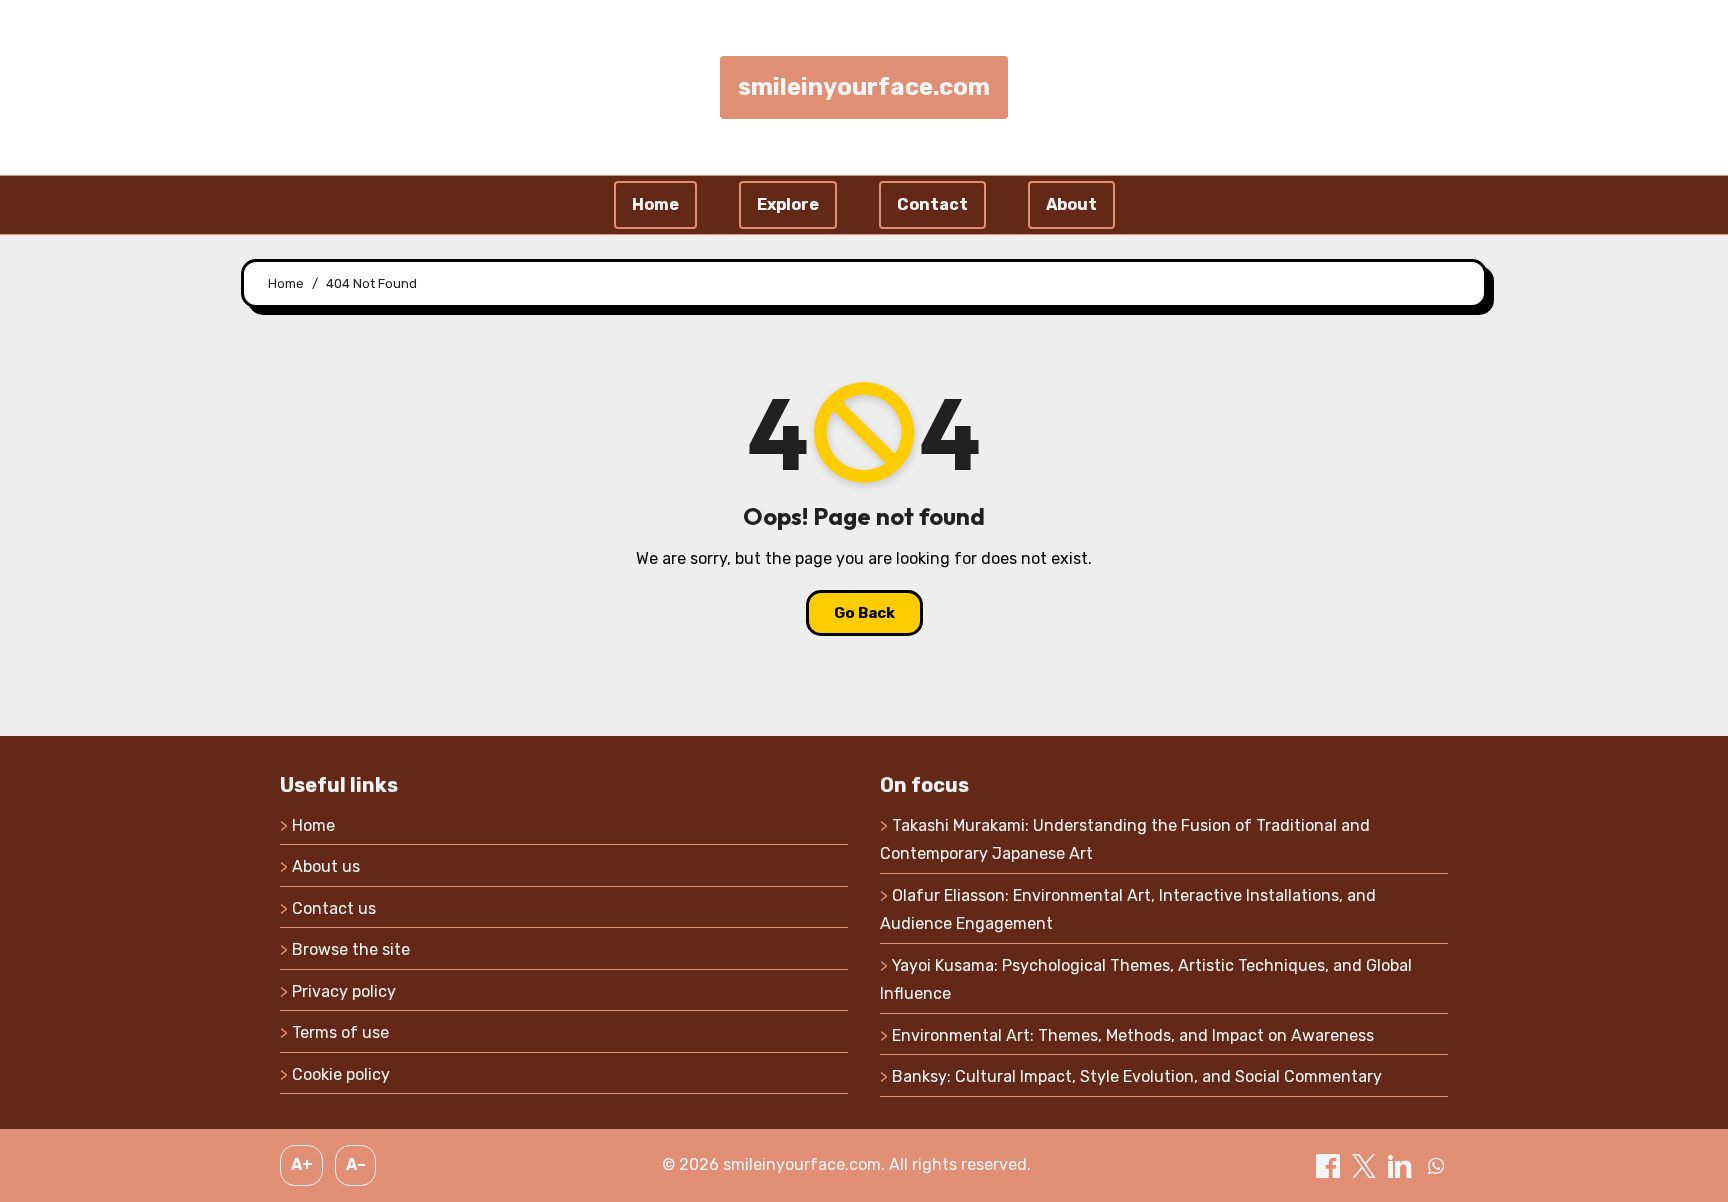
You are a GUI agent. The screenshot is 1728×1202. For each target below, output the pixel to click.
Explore (788, 204)
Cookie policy (341, 1074)
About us (326, 866)
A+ (302, 1164)
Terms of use (340, 1032)
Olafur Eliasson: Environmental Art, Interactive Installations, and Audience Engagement (1128, 909)
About (1071, 204)
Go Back (864, 613)
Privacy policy (344, 991)
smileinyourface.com (864, 87)
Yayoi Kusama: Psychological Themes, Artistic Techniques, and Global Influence (1146, 979)
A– (356, 1164)
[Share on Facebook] (1330, 1164)
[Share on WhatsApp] (1436, 1164)
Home (655, 204)
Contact (932, 204)
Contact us (334, 908)
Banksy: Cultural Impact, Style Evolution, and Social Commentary (1137, 1076)
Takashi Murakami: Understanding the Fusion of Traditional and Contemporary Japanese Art (1125, 839)
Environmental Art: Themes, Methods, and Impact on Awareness (1133, 1035)
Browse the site (351, 949)
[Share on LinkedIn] (1402, 1164)
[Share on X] (1366, 1164)
